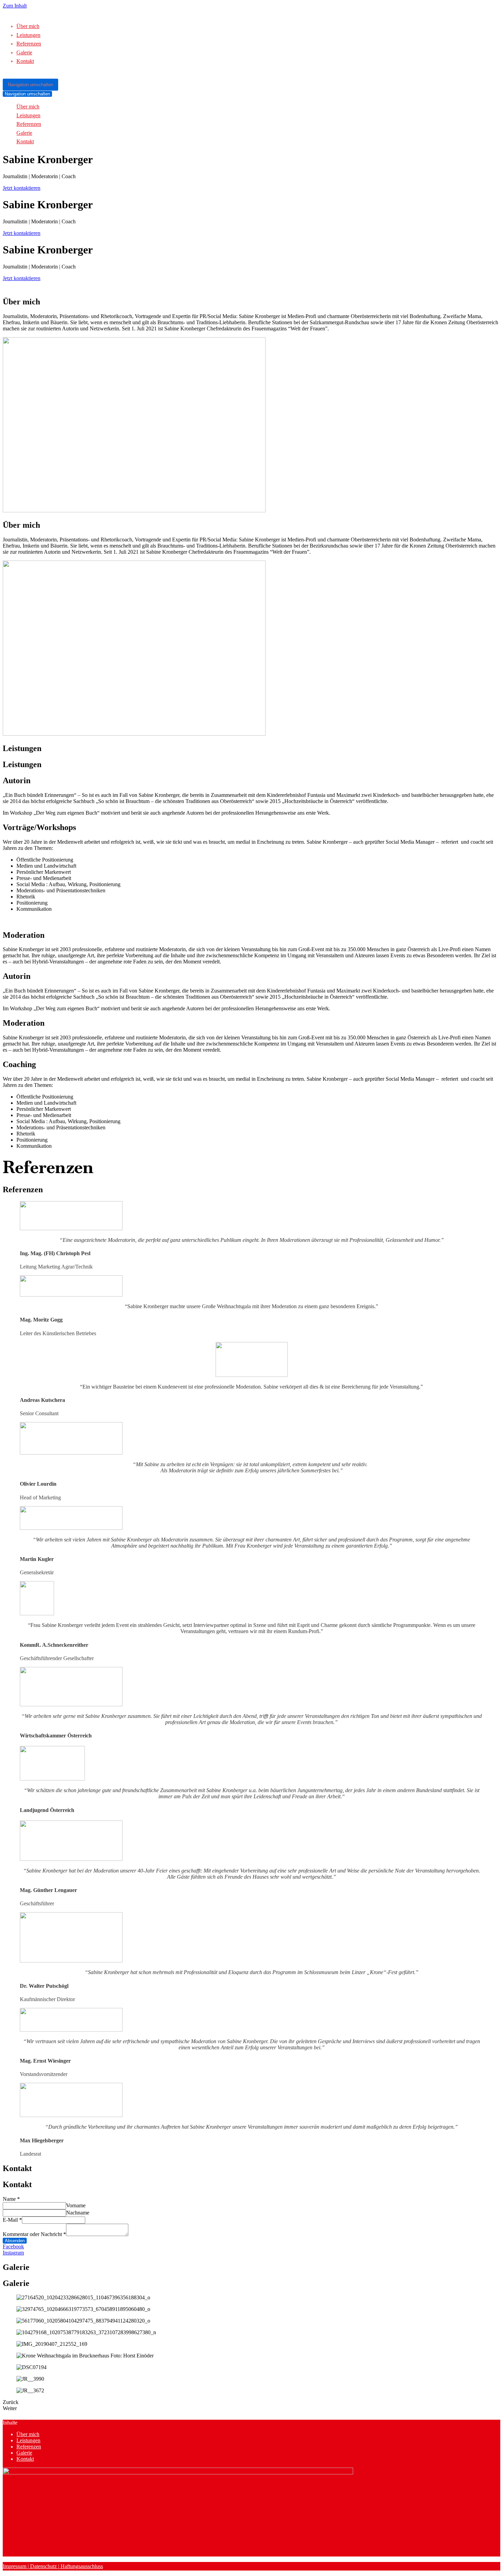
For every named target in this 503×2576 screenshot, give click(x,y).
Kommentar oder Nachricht (34, 2234)
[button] (22, 188)
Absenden (15, 2241)
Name (11, 2199)
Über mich (28, 26)
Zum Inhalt (15, 6)
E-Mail (12, 2220)
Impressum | (16, 2566)
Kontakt (25, 61)
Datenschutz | (44, 2566)
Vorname (76, 2205)
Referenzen (29, 44)
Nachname (78, 2213)
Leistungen (28, 35)
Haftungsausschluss (81, 2566)
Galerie (24, 52)
